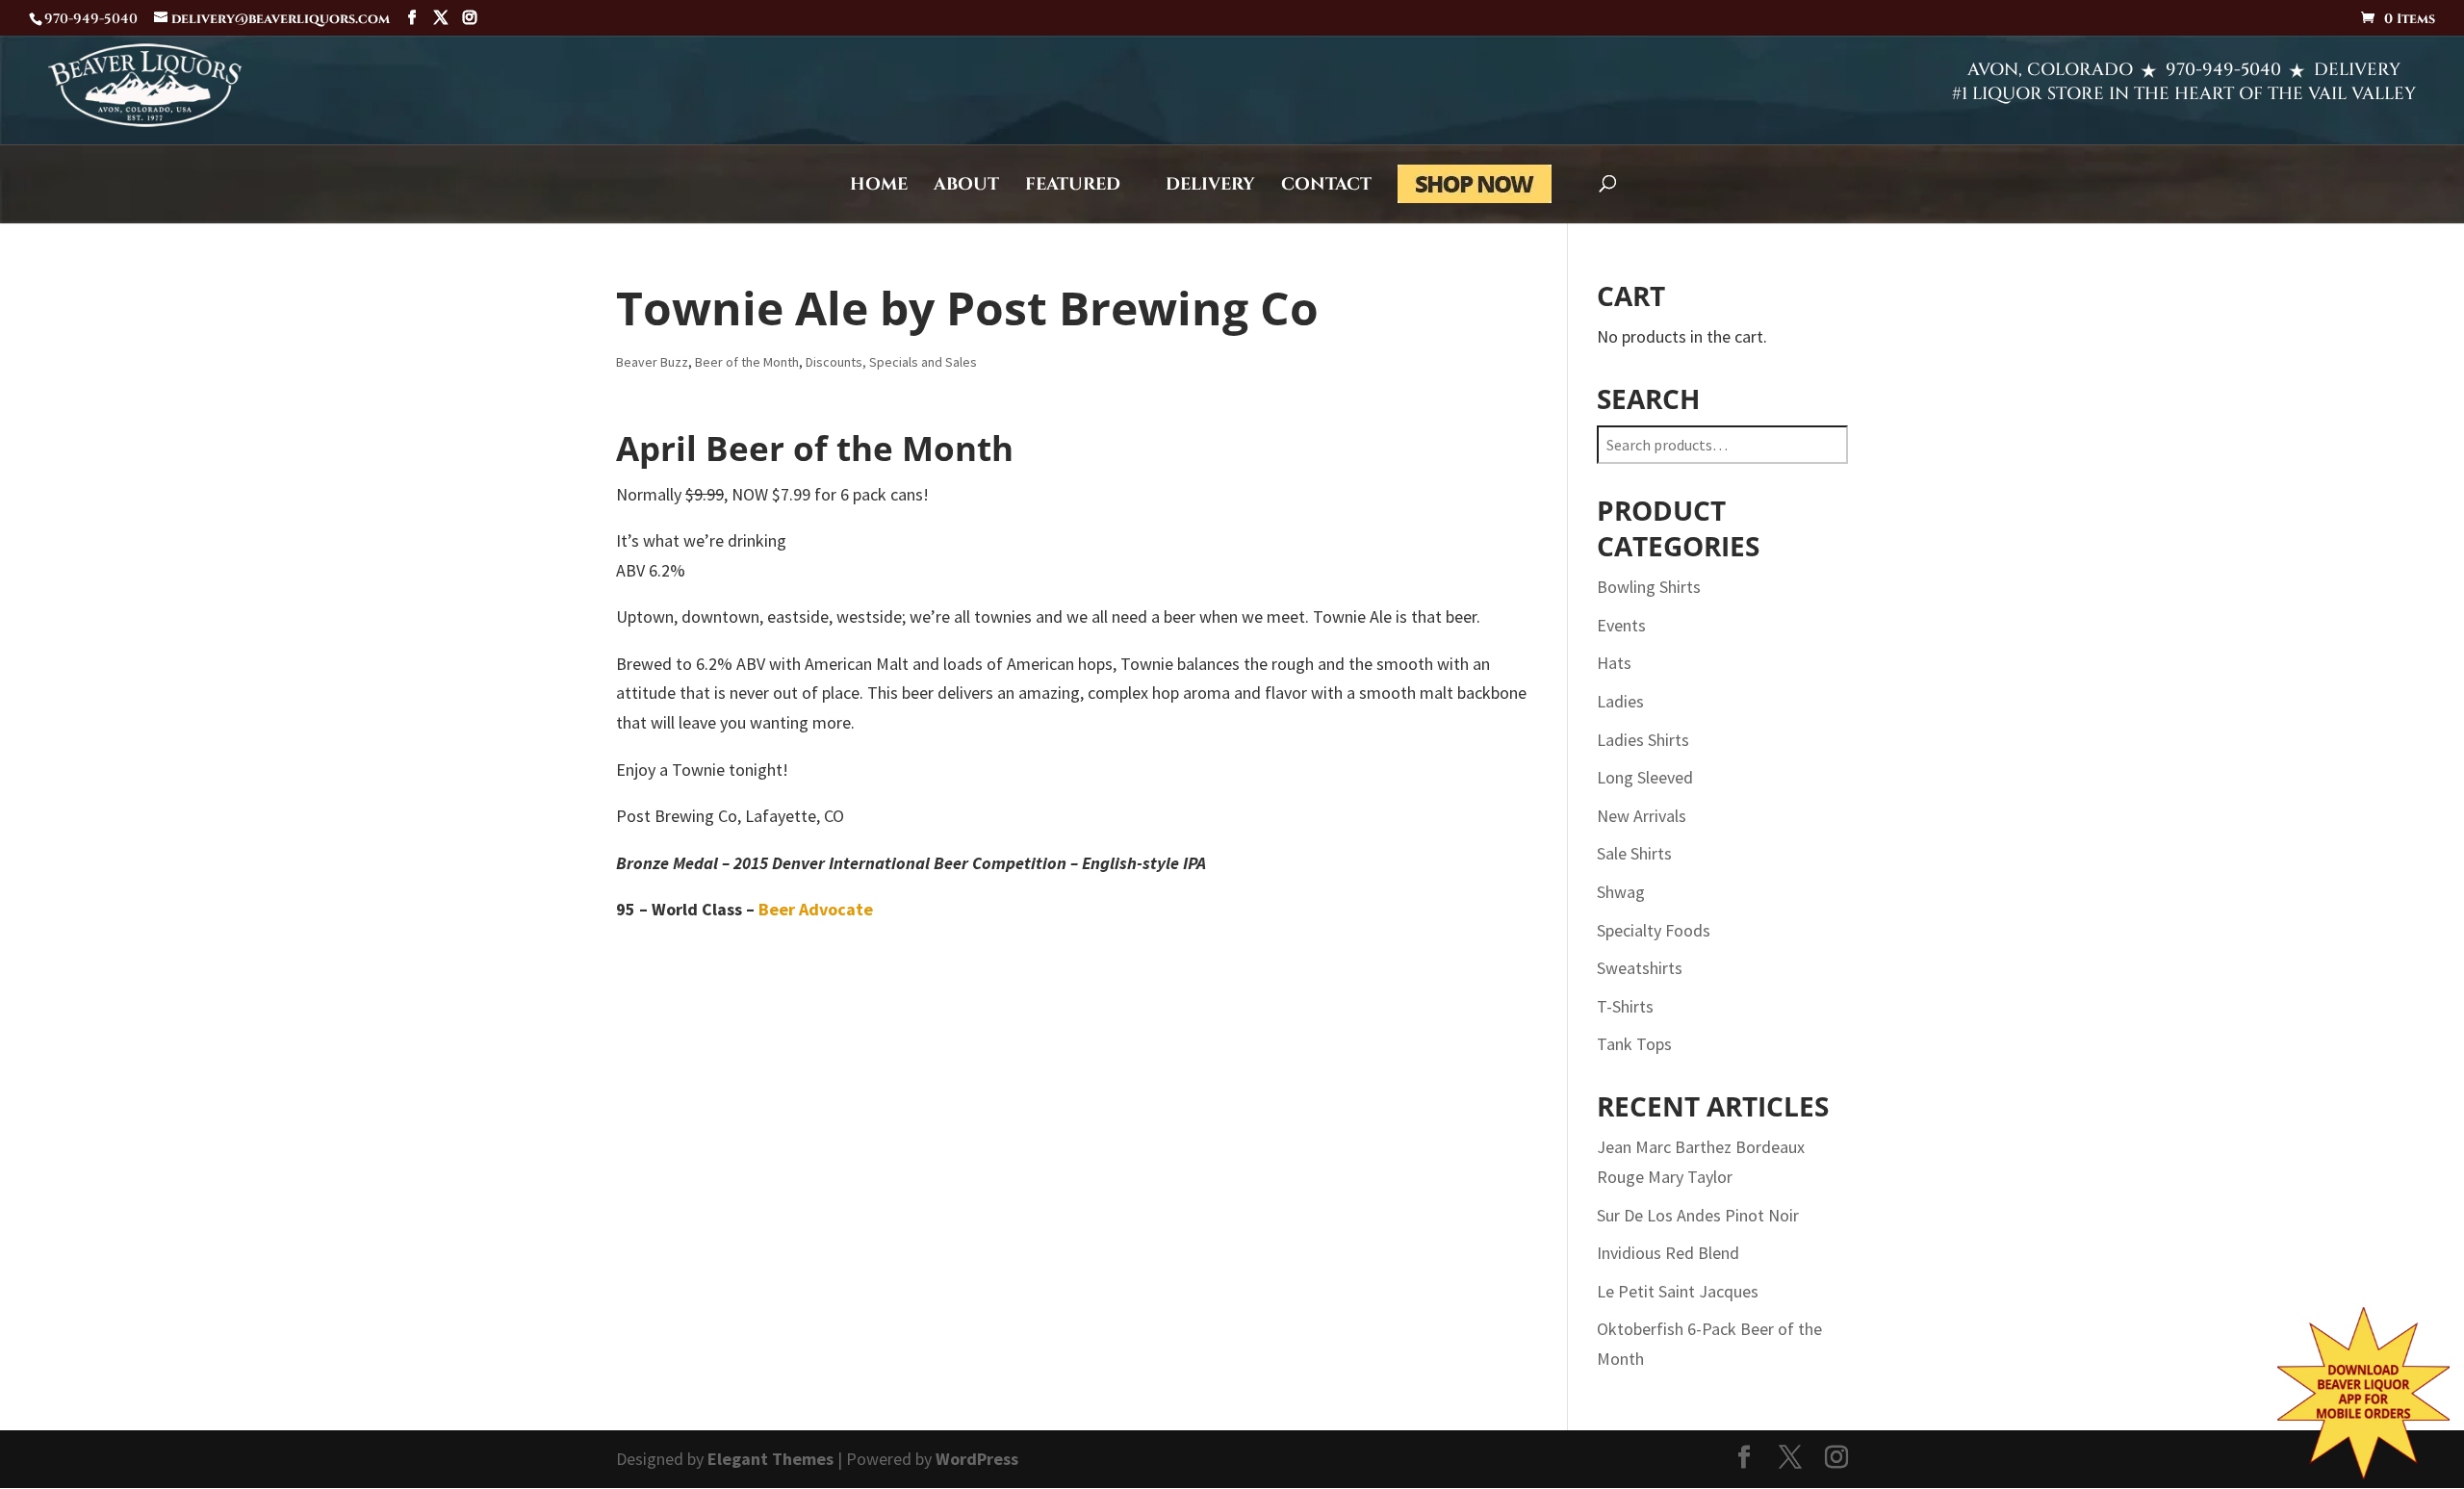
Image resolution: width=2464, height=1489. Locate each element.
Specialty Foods (1654, 930)
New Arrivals (1642, 816)
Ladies (1620, 701)
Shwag (1621, 892)
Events (1621, 625)
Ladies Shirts (1643, 740)
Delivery (1210, 187)
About (966, 187)
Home (879, 187)
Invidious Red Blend (1668, 1253)
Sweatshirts (1640, 968)
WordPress (977, 1459)
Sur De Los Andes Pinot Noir (1698, 1215)
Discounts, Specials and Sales (891, 362)
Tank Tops (1634, 1044)
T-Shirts (1625, 1006)
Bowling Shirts (1649, 587)
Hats (1614, 663)
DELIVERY (2357, 70)
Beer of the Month (747, 362)
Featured (1073, 187)
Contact (1326, 187)
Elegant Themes (770, 1459)
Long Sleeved (1645, 777)
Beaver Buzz (652, 362)
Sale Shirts (1634, 853)
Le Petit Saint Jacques (1678, 1291)
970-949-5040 (2223, 70)
